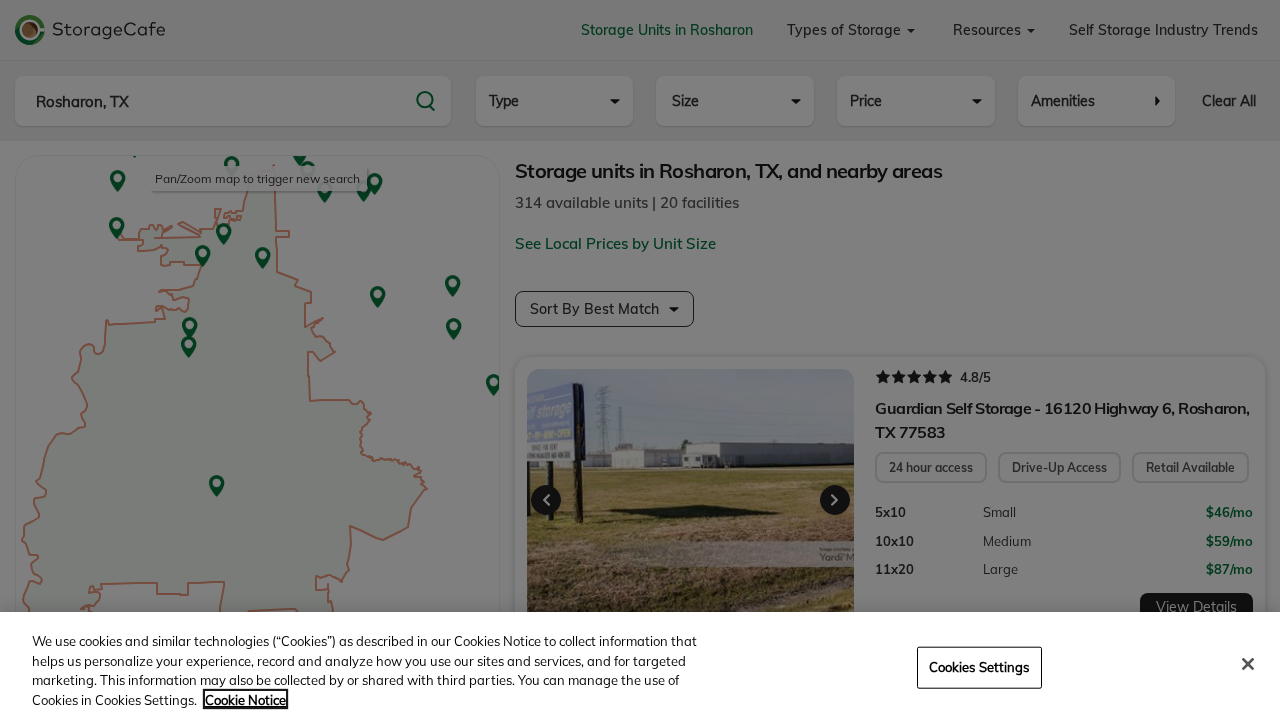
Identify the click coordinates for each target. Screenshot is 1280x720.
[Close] (1248, 664)
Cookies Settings (979, 667)
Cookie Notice (245, 699)
